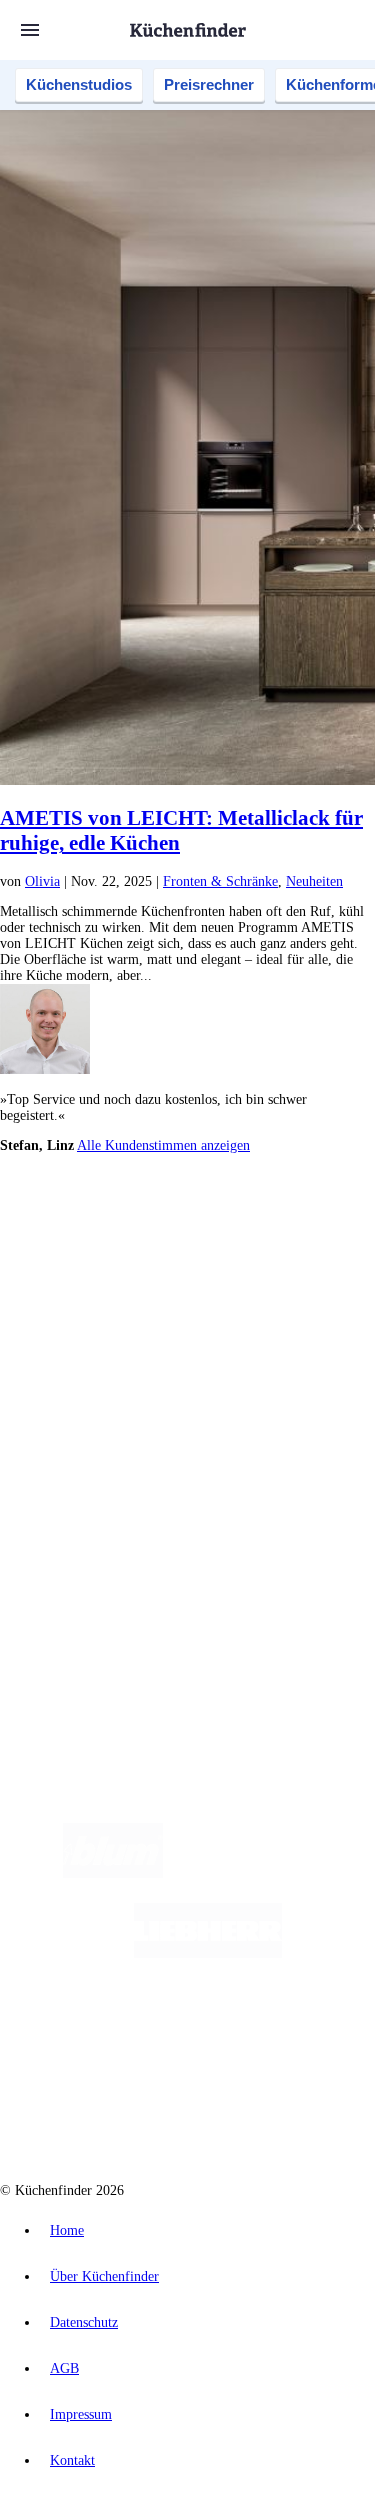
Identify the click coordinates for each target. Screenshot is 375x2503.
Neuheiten (314, 881)
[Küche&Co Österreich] (259, 2113)
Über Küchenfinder (94, 1414)
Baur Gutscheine (224, 1296)
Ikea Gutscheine (137, 1280)
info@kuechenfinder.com (71, 1635)
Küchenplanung (84, 1366)
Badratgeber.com (87, 1446)
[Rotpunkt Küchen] (111, 2113)
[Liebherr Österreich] (208, 1953)
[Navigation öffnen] (30, 30)
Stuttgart (307, 1248)
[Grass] (279, 1873)
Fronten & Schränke (220, 881)
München (225, 1232)
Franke (349, 1248)
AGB (64, 2368)
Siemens (60, 1264)
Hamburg (174, 1232)
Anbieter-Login (97, 1565)
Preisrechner (209, 84)
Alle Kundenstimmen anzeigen (163, 1145)
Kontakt (72, 2460)
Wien (128, 1248)
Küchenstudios (79, 84)
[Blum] (113, 1873)
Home (67, 2230)
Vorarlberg (279, 1232)
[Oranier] (144, 2033)
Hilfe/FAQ (70, 1430)
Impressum (81, 2414)
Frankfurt (228, 1248)
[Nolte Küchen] (307, 2033)
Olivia (42, 881)
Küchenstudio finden (98, 1199)
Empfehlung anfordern (104, 1215)
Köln (269, 1248)
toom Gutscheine (139, 1296)
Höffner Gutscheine (146, 1312)
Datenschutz (84, 2322)
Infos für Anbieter (91, 1501)
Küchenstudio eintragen (106, 1549)
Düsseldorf (173, 1248)
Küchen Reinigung (92, 1382)
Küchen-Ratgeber (89, 1398)
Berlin (131, 1232)
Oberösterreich (75, 1248)
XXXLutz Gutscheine (233, 1280)
